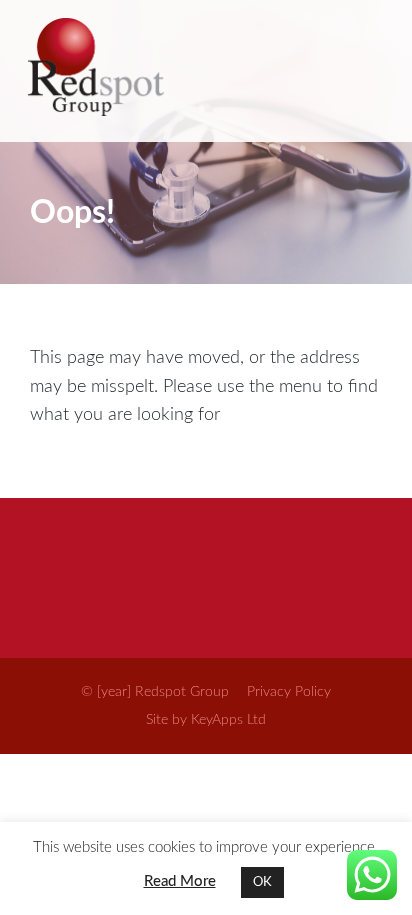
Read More (180, 881)
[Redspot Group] (204, 71)
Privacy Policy (289, 692)
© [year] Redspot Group (155, 692)
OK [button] (262, 882)
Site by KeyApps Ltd (206, 720)
